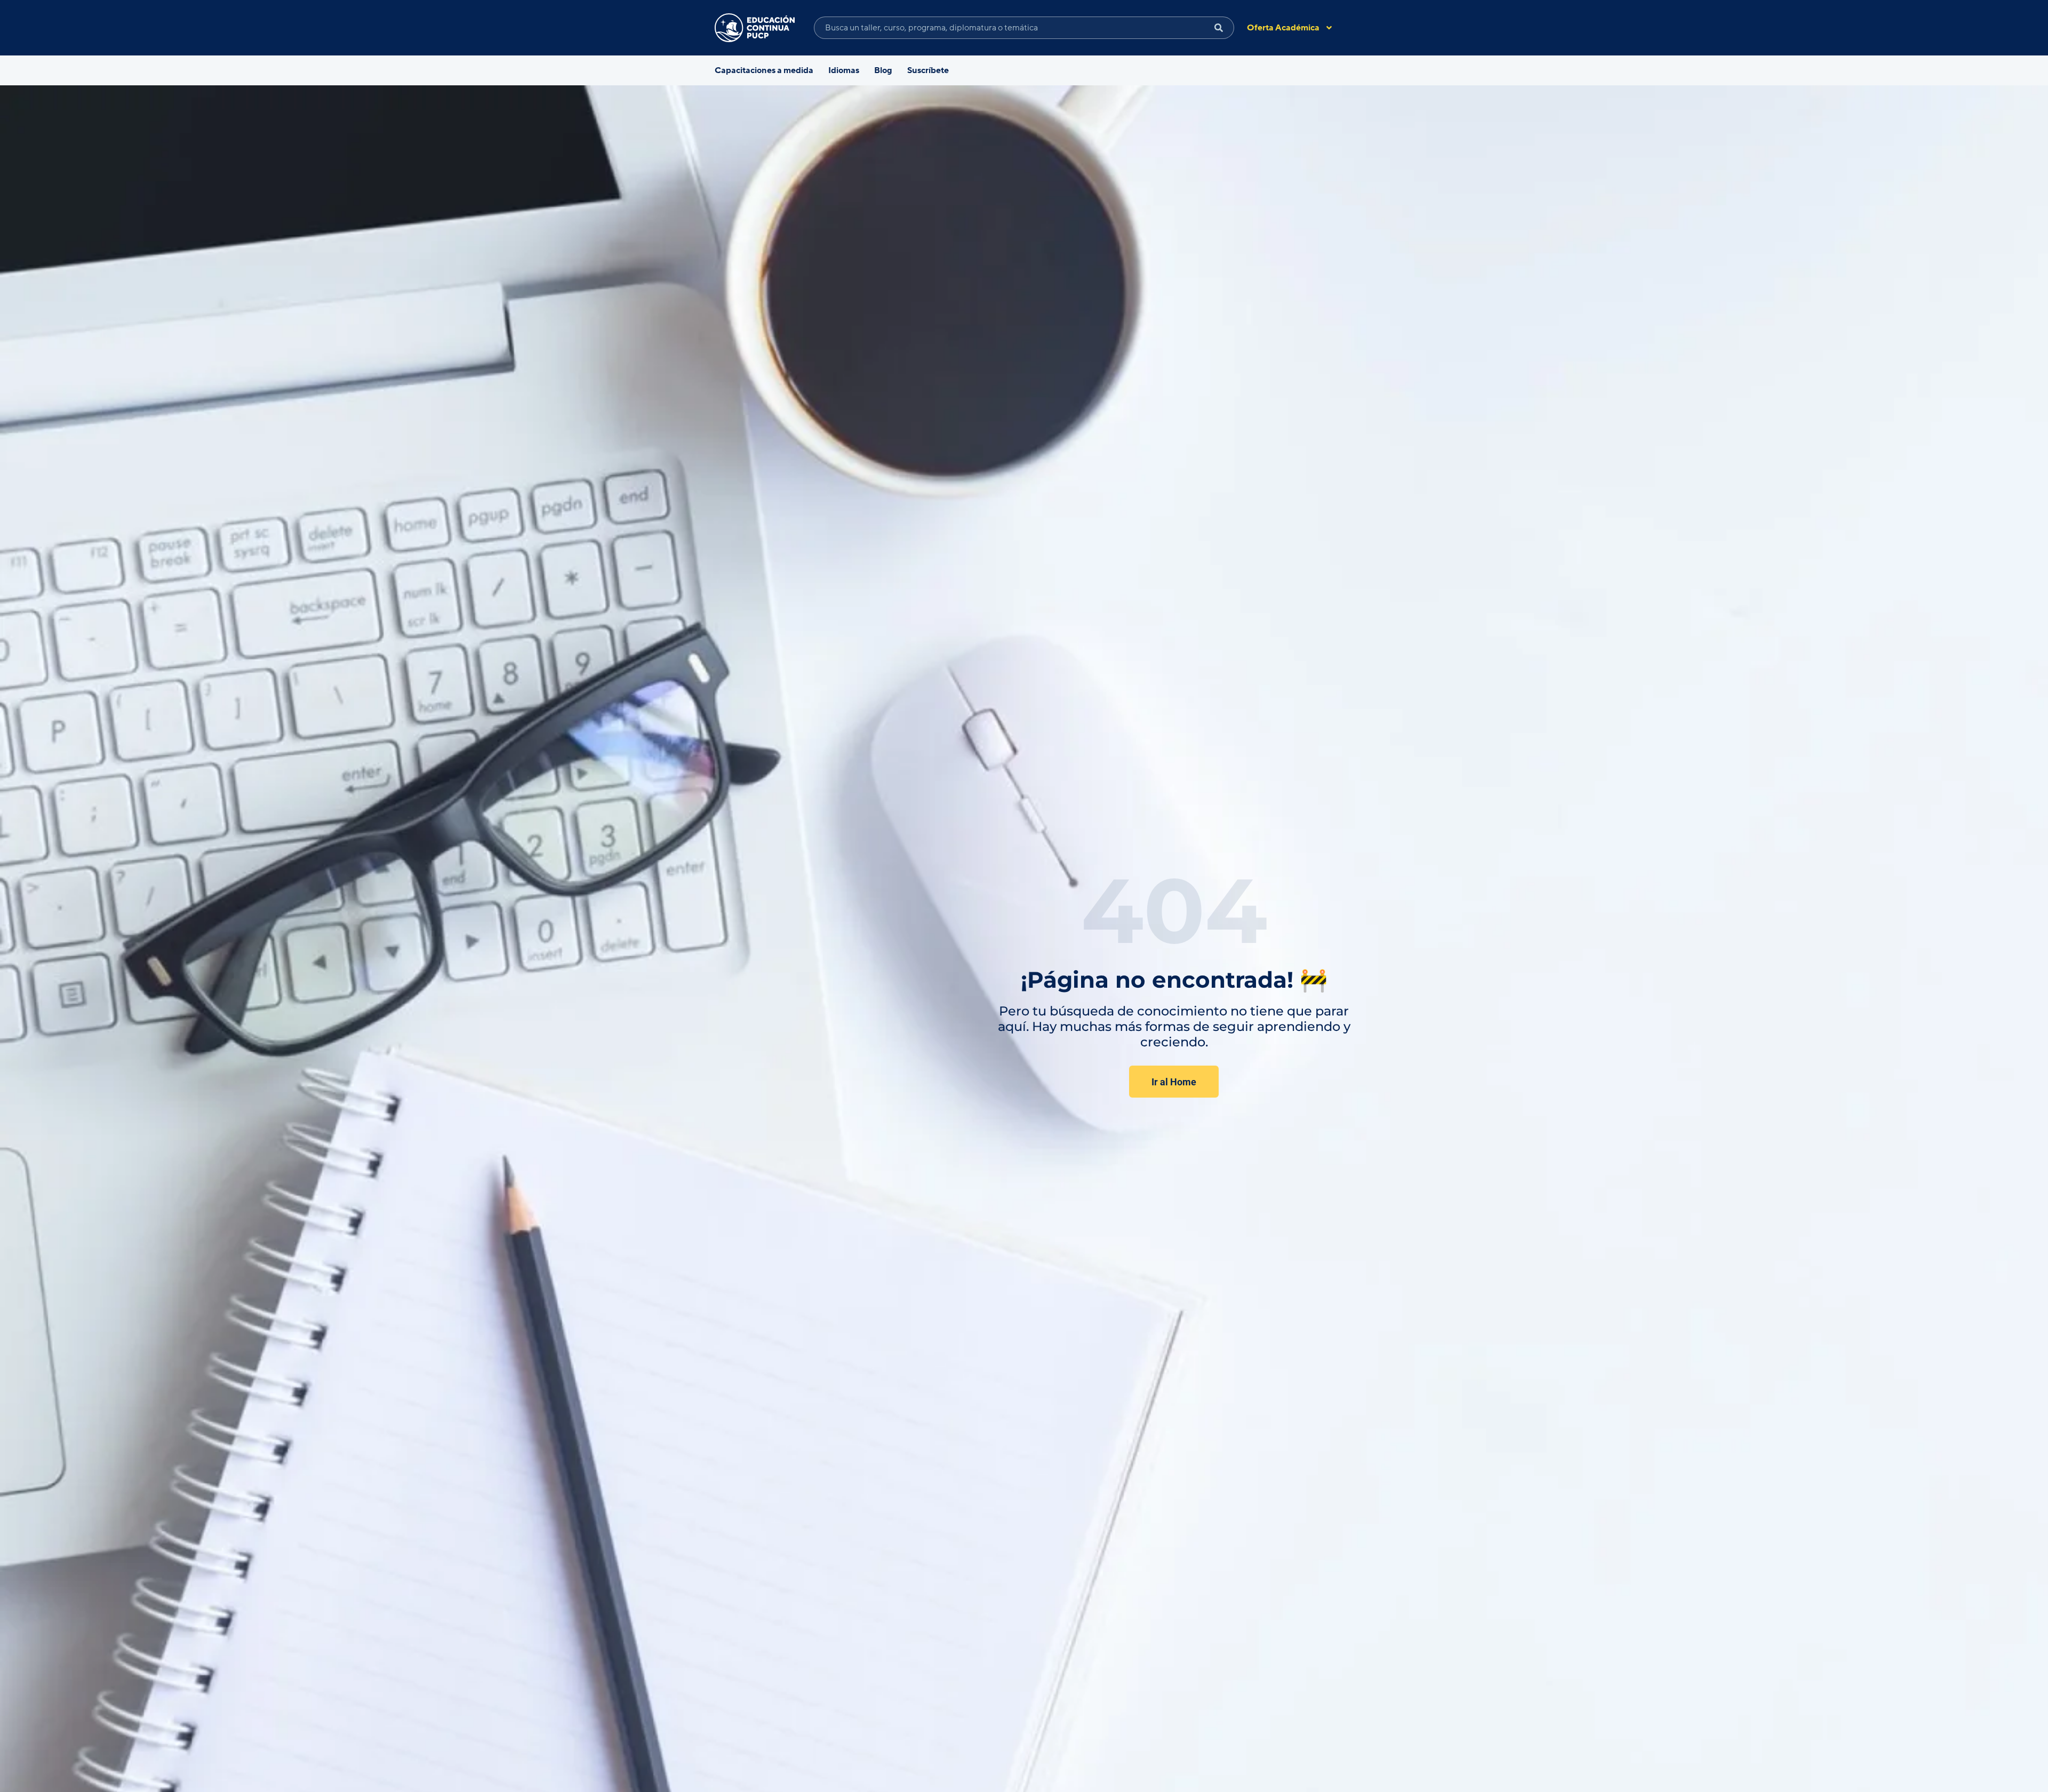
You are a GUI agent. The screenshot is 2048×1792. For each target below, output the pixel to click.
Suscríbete (928, 70)
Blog (883, 70)
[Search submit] (1219, 28)
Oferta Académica (1283, 28)
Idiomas (844, 70)
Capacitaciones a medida (764, 70)
